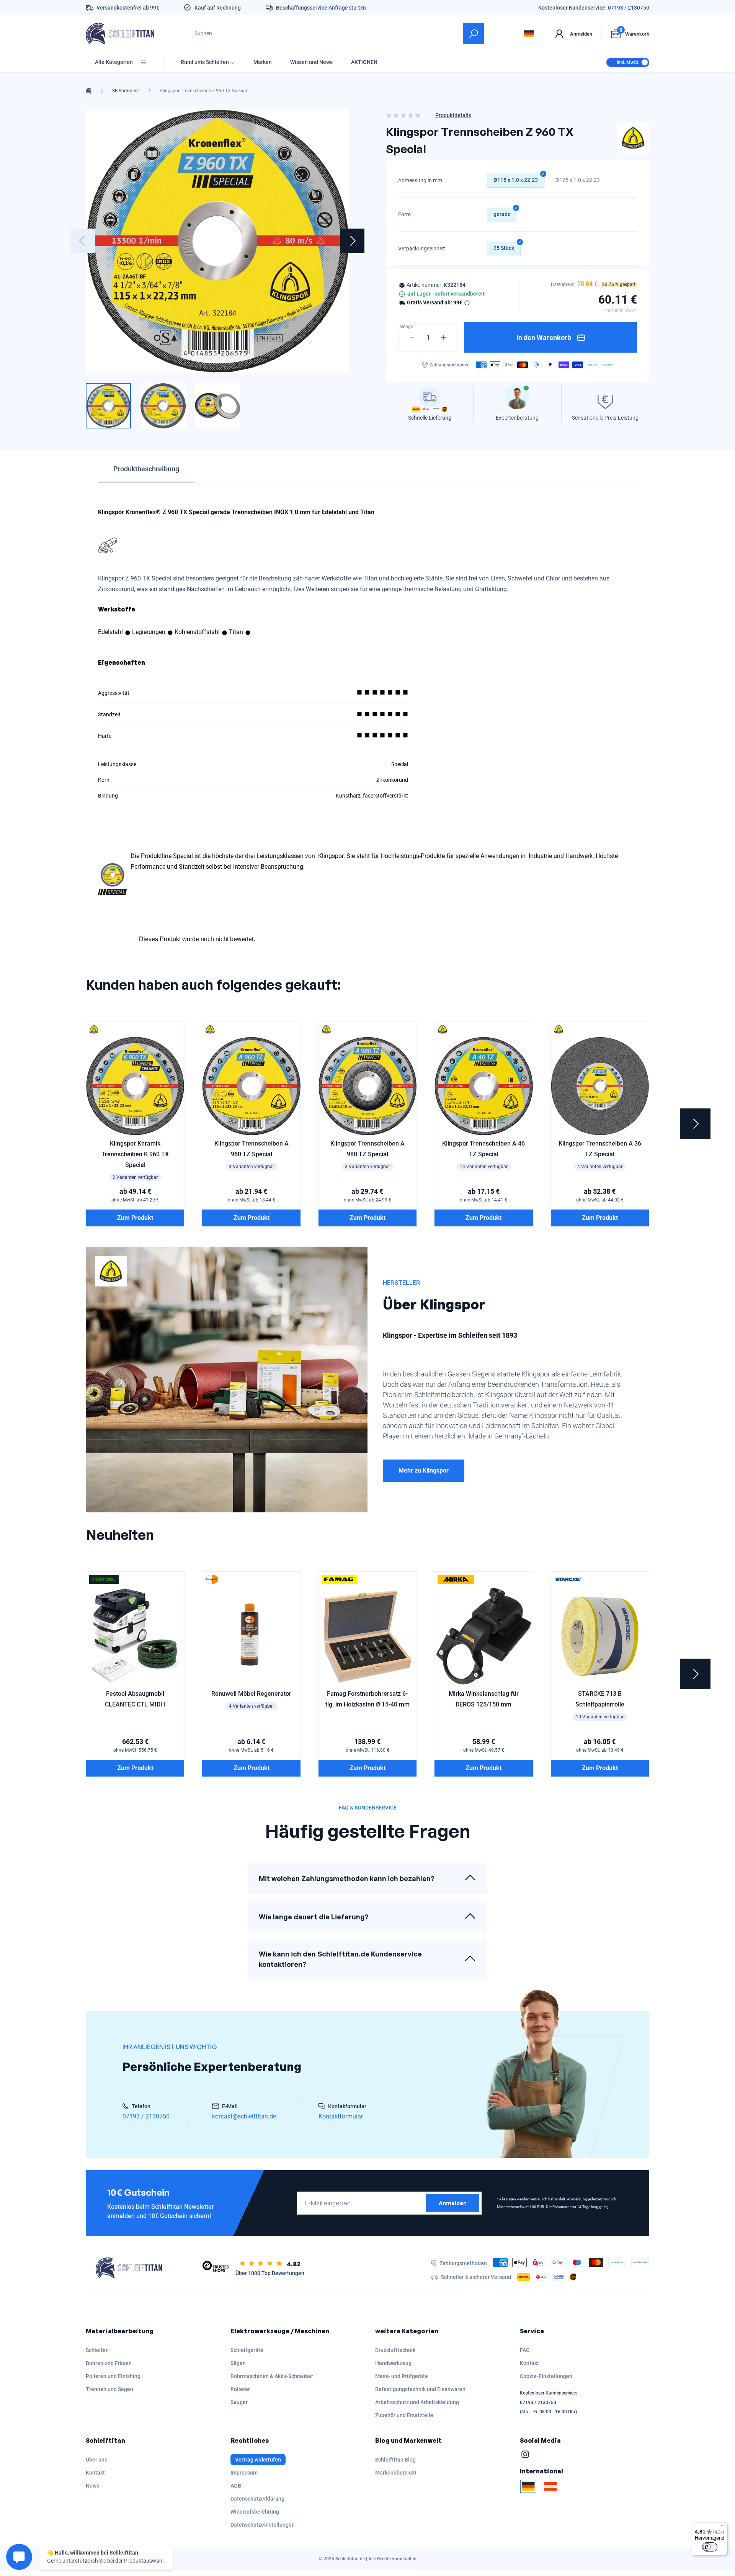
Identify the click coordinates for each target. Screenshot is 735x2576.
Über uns (96, 2460)
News (92, 2486)
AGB (236, 2486)
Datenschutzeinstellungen (263, 2525)
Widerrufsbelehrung (255, 2512)
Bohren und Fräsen (109, 2363)
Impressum (244, 2473)
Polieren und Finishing (113, 2376)
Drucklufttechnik (395, 2350)
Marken (263, 62)
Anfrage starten (347, 8)
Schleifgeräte (247, 2350)
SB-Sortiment (126, 91)
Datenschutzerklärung (257, 2499)
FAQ (525, 2350)
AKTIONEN (364, 62)
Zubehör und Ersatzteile (404, 2415)
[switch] (710, 2547)
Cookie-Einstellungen (546, 2376)
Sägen (238, 2363)
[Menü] (723, 2527)
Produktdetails (453, 115)
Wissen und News (311, 62)
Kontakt (529, 2363)
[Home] (89, 91)
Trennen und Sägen (109, 2389)
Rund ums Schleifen (205, 62)
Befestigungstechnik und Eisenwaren (420, 2389)
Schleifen (97, 2350)
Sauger (239, 2402)
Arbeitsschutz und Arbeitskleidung (417, 2402)
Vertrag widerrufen (258, 2460)
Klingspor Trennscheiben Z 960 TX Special (203, 91)
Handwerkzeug (393, 2363)
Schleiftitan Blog (395, 2460)
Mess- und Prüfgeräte (402, 2376)
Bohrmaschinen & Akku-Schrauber (272, 2376)
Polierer (240, 2389)
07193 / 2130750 (629, 8)
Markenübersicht (396, 2473)
